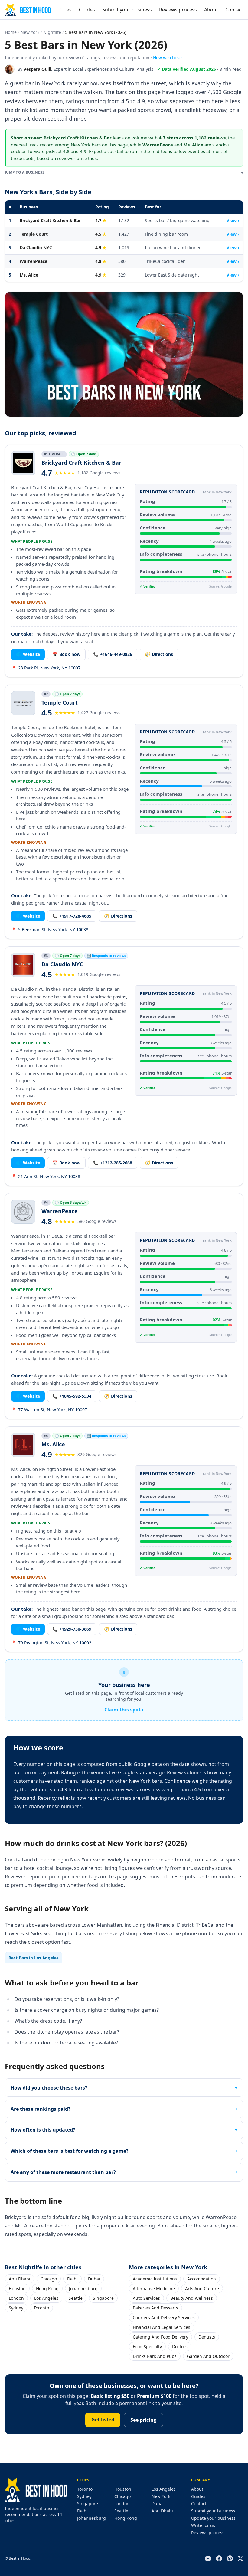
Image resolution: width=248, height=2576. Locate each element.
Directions (159, 654)
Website (28, 654)
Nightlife (52, 32)
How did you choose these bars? (49, 2088)
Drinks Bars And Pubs (155, 2356)
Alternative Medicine (154, 2288)
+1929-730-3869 (72, 1629)
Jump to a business (124, 172)
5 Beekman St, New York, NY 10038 (50, 930)
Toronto (41, 2308)
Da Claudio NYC (36, 248)
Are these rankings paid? (41, 2109)
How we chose (167, 58)
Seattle (76, 2298)
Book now (66, 654)
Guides (87, 10)
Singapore (103, 2298)
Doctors (180, 2347)
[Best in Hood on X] (240, 2558)
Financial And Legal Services (162, 2327)
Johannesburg (83, 2288)
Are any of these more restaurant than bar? (63, 2172)
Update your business (213, 2518)
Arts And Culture (202, 2288)
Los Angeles (46, 2298)
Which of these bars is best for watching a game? (70, 2151)
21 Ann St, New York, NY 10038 (46, 1176)
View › (233, 220)
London (16, 2298)
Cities (65, 10)
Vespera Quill (37, 69)
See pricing (144, 2420)
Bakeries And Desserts (155, 2308)
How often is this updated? (43, 2130)
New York (30, 32)
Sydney (16, 2308)
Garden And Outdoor (208, 2356)
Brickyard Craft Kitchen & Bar (50, 220)
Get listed (103, 2420)
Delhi (72, 2279)
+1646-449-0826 (113, 654)
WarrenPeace (33, 261)
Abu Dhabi (20, 2279)
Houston (17, 2288)
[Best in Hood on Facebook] (219, 2558)
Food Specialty (147, 2347)
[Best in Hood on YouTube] (208, 2558)
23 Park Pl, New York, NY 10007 (46, 668)
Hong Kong (47, 2288)
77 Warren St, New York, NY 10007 (49, 1410)
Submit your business (127, 10)
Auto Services (146, 2298)
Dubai (94, 2279)
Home (11, 32)
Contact (234, 10)
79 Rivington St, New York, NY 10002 (51, 1643)
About (211, 10)
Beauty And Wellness (192, 2298)
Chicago (49, 2279)
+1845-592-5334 (72, 1396)
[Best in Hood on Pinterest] (230, 2558)
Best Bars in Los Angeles (34, 1958)
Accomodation (202, 2279)
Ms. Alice (29, 275)
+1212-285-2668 (113, 1163)
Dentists (207, 2337)
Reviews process (178, 10)
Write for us (203, 2525)
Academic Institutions (155, 2279)
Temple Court (34, 234)
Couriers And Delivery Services (164, 2317)
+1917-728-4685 (72, 916)
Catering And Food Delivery (160, 2337)
